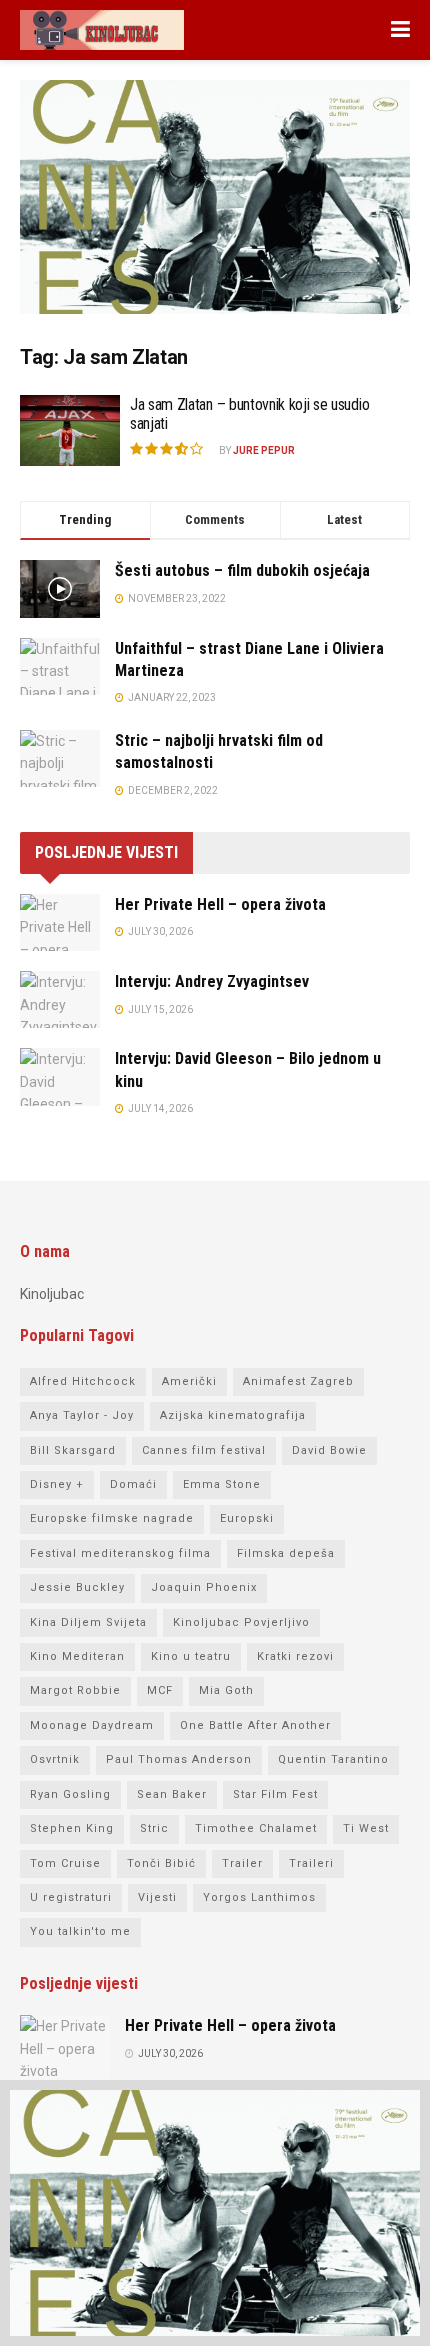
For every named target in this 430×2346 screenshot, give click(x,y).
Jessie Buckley (77, 1587)
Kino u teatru (191, 1656)
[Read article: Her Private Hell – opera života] (60, 922)
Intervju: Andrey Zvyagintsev (212, 981)
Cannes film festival (204, 1450)
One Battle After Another (255, 1725)
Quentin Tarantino (333, 1759)
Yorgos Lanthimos (259, 1897)
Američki (189, 1381)
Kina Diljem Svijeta (88, 1622)
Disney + (57, 1484)
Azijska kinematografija (233, 1415)
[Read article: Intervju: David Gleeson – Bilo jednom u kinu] (60, 1076)
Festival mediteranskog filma (120, 1553)
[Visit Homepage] (102, 30)
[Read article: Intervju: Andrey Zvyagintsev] (60, 999)
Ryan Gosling (70, 1794)
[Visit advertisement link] (215, 212)
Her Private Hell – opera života (220, 904)
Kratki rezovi (295, 1656)
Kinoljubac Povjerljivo (241, 1622)
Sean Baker (172, 1794)
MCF (160, 1690)
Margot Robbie (75, 1690)
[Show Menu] (400, 30)
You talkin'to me (80, 1931)
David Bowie (329, 1450)
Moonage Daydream (92, 1725)
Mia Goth (226, 1690)
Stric (154, 1828)
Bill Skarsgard (73, 1450)
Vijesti (157, 1897)
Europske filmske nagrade (112, 1518)
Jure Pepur (264, 450)
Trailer (242, 1863)
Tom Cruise (65, 1863)
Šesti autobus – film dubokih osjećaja (242, 570)
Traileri (311, 1863)
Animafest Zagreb (298, 1381)
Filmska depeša (286, 1553)
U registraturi (71, 1897)
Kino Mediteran (77, 1656)
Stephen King (72, 1828)
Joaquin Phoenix (204, 1587)
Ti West (366, 1828)
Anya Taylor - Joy (82, 1415)
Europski (247, 1518)
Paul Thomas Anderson (179, 1759)
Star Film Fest (275, 1794)
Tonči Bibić (161, 1863)
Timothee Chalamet (256, 1828)
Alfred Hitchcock (83, 1381)
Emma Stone (222, 1484)
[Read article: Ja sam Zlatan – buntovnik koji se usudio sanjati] (70, 431)
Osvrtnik (55, 1759)
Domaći (133, 1484)
